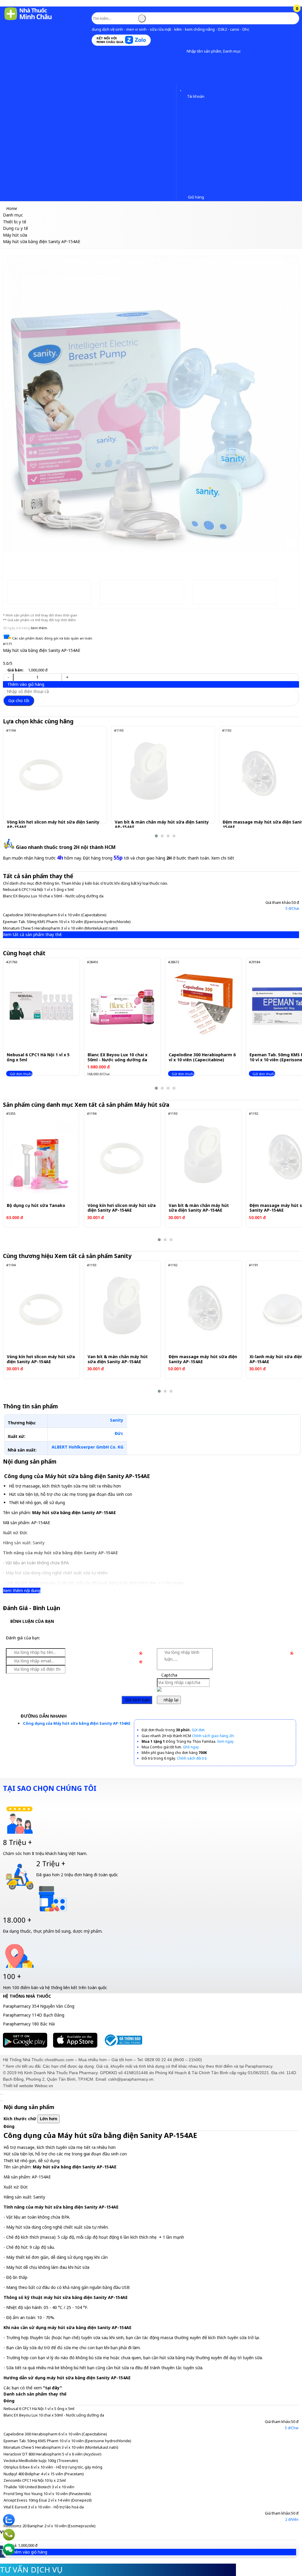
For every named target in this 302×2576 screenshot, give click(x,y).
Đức (119, 1433)
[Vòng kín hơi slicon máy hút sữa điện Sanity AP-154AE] (41, 774)
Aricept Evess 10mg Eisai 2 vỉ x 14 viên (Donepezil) (48, 2500)
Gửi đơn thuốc (21, 1074)
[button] (182, 51)
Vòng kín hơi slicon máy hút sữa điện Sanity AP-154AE (53, 825)
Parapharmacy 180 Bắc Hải (29, 2024)
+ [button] (67, 677)
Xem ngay (225, 1741)
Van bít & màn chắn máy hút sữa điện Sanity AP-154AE (162, 825)
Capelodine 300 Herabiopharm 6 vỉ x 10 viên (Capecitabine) (55, 915)
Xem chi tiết (223, 858)
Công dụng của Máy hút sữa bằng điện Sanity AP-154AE (77, 1723)
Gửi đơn (198, 1730)
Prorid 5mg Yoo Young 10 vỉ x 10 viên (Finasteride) (47, 2494)
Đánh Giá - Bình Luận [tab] (32, 1608)
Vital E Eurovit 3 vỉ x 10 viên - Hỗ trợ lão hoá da (44, 2507)
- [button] (8, 677)
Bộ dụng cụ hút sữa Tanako (36, 1206)
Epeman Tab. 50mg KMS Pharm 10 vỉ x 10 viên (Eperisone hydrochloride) (67, 922)
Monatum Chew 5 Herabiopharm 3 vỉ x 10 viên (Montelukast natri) (60, 928)
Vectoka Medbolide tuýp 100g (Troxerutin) (41, 2461)
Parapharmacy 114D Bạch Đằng (34, 2015)
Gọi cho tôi (19, 700)
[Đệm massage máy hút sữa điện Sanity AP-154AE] (257, 774)
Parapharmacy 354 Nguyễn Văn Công (39, 2006)
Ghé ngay (191, 1747)
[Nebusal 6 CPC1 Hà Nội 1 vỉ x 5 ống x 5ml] (41, 1006)
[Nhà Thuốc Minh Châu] (28, 20)
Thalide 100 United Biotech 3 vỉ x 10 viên (39, 2487)
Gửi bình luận (137, 1700)
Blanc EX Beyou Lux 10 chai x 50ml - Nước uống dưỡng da (53, 896)
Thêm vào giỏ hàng (25, 684)
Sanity (117, 1420)
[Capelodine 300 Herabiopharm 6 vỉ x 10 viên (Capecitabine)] (203, 1006)
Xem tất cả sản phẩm (123, 1105)
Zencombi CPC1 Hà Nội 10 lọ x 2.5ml (35, 2480)
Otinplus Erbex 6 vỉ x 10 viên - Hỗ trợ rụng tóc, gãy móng (53, 2467)
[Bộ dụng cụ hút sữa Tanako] (41, 1157)
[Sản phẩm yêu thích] (182, 88)
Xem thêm (39, 628)
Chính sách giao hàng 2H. (213, 1736)
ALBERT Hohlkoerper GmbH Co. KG (87, 1447)
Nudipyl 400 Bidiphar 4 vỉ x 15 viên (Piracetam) (44, 2474)
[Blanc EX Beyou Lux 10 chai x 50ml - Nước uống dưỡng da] (122, 1006)
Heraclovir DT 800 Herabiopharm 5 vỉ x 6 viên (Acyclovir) (52, 2454)
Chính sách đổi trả (192, 1758)
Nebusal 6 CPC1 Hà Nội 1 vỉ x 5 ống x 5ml (38, 889)
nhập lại (170, 1700)
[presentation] (12, 406)
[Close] (1, 2094)
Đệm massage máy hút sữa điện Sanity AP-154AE (203, 1359)
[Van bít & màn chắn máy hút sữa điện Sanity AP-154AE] (149, 774)
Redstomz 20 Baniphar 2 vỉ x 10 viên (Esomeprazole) (50, 2526)
